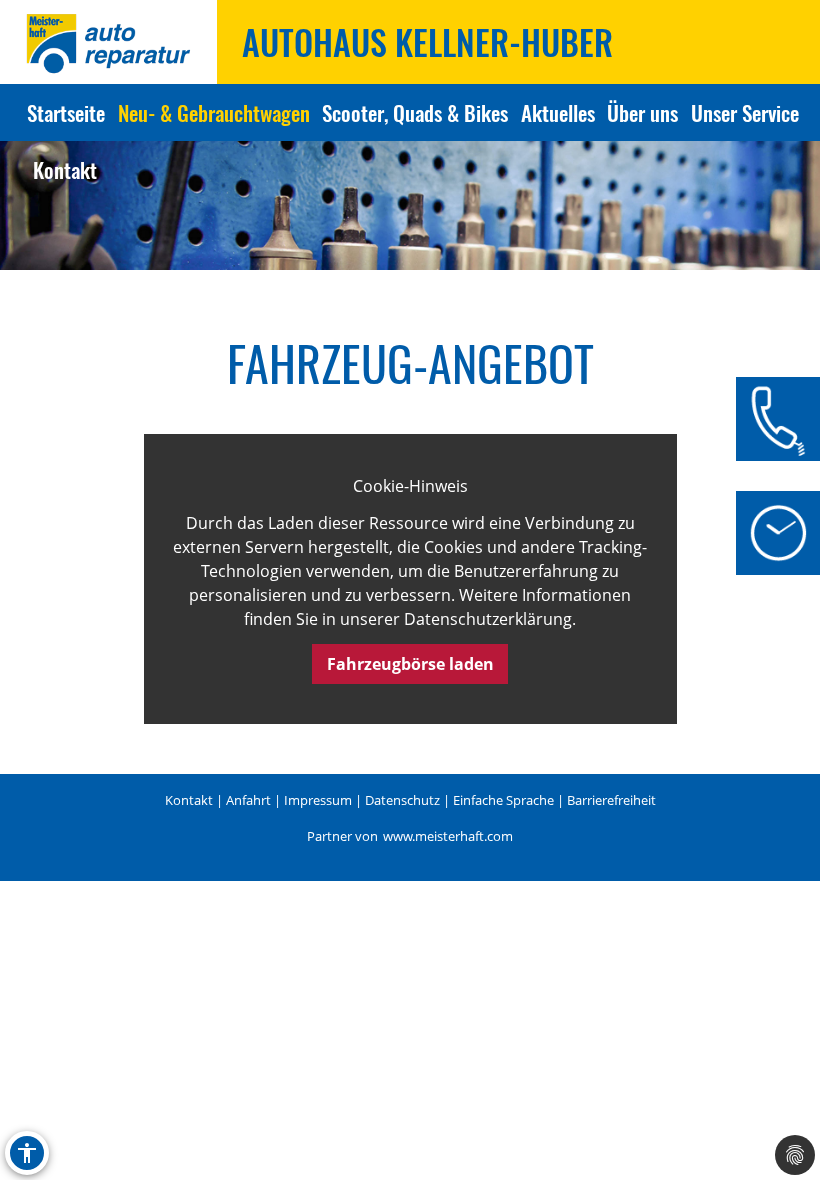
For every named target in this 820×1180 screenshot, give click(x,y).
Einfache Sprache (503, 800)
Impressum (318, 800)
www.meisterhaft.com (448, 836)
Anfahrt (248, 800)
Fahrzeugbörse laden (410, 664)
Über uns (642, 112)
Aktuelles (558, 112)
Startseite (66, 112)
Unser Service (745, 112)
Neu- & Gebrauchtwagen (214, 112)
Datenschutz (402, 800)
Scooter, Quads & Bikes (415, 112)
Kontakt (65, 169)
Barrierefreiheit (611, 800)
